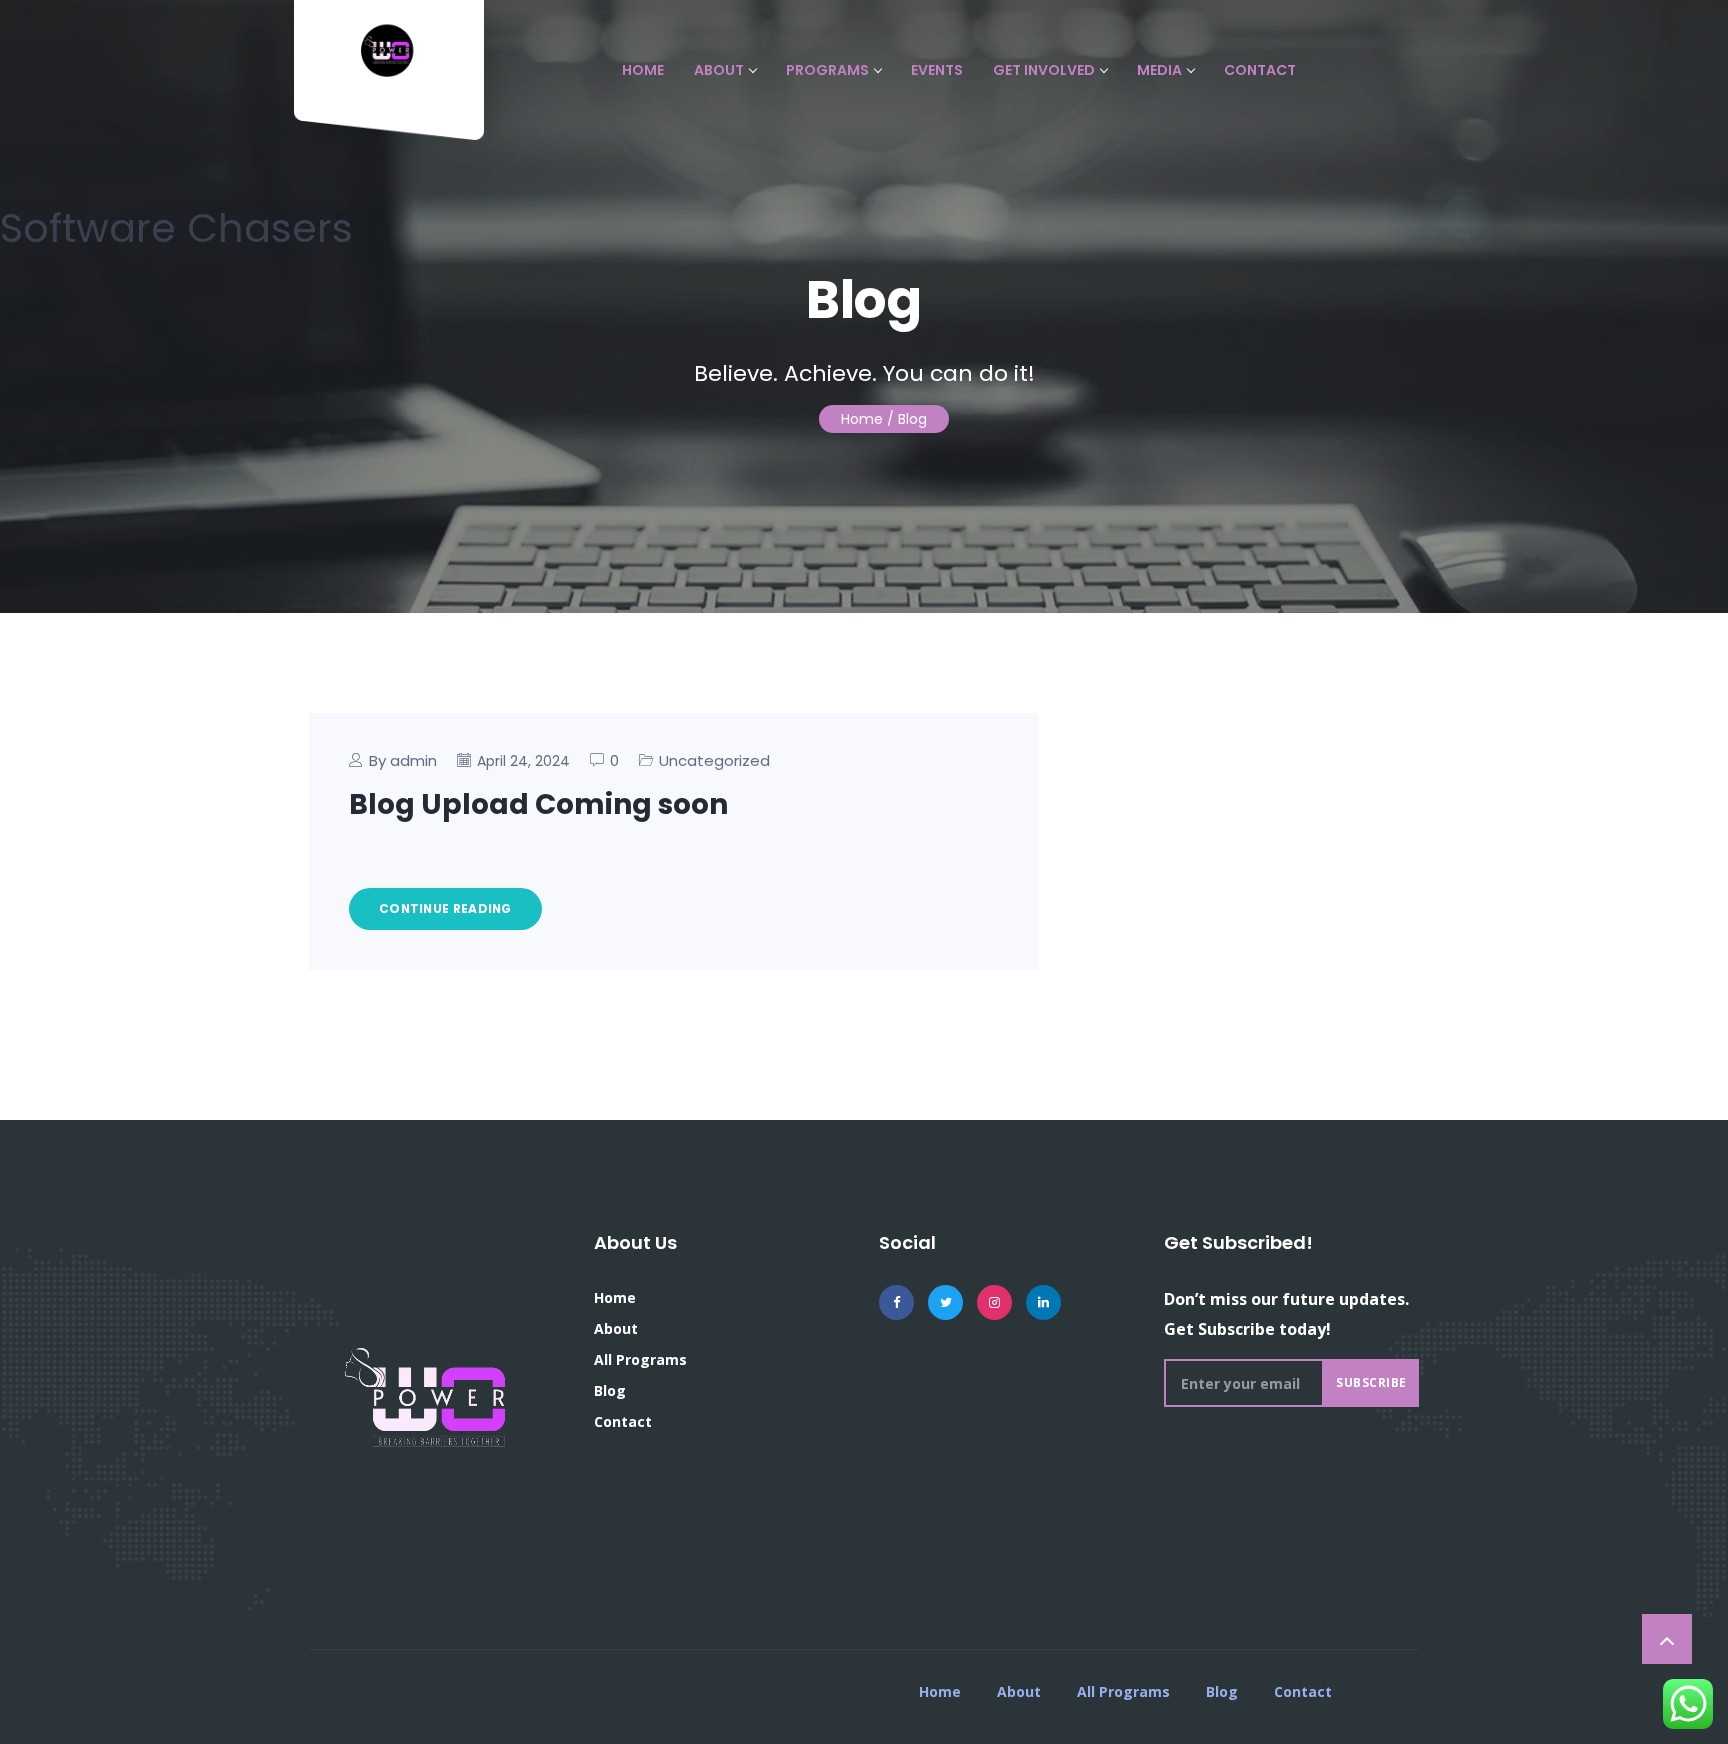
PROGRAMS (827, 70)
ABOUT (719, 70)
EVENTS (937, 70)
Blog (610, 1390)
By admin (403, 760)
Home (862, 419)
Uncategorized (714, 760)
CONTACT (1260, 70)
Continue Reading (445, 908)
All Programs (640, 1359)
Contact (623, 1421)
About (616, 1328)
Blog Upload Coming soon (538, 804)
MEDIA (1159, 70)
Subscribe (1371, 1382)
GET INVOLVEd (1044, 70)
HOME (643, 70)
